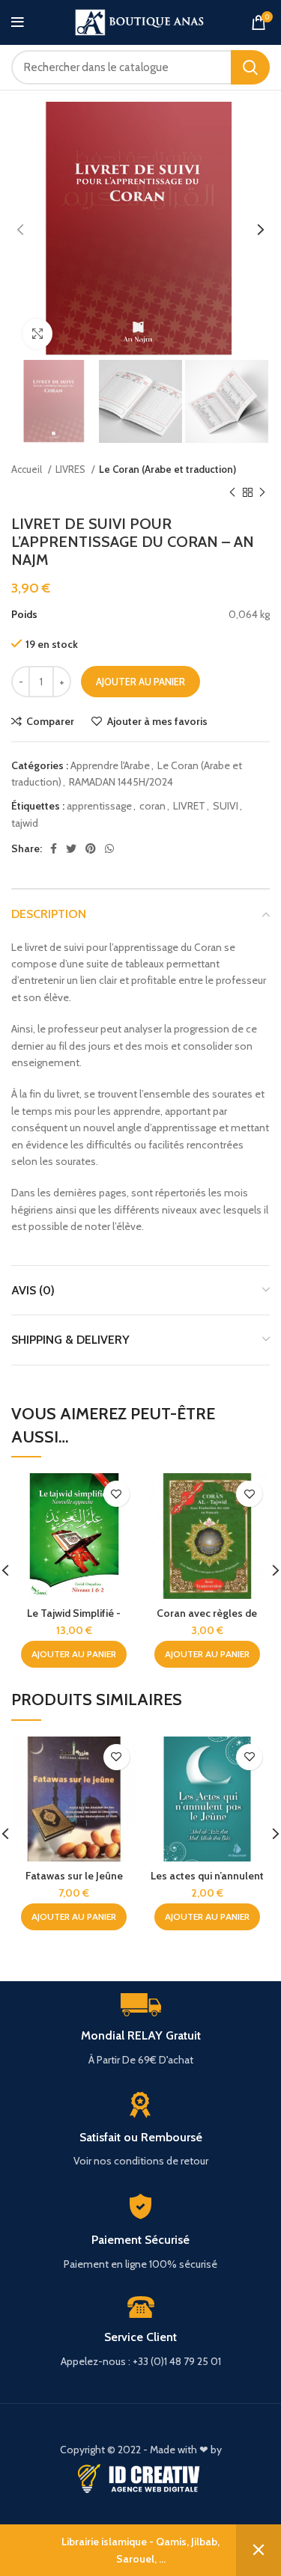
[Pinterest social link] (91, 848)
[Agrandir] (37, 334)
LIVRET (189, 806)
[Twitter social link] (71, 848)
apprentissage (99, 806)
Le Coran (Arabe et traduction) (167, 469)
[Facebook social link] (54, 848)
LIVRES (72, 469)
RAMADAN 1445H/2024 (121, 782)
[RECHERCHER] (250, 67)
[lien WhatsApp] (109, 848)
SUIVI (226, 806)
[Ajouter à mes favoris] (117, 1494)
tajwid (25, 823)
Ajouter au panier (140, 682)
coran (152, 806)
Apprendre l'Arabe (110, 765)
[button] (74, 1654)
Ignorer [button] (259, 2550)
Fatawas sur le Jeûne (74, 1876)
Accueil (28, 469)
